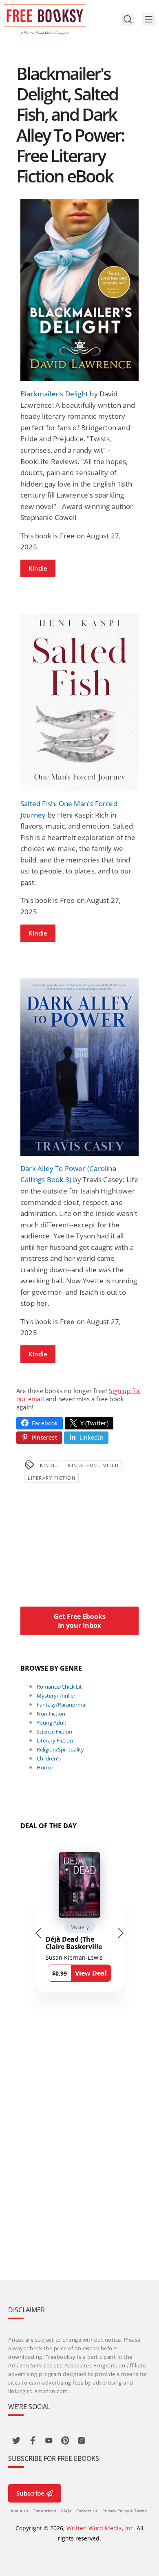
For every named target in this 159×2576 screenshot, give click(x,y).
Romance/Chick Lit (59, 1687)
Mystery (80, 1927)
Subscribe (30, 2493)
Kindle (38, 568)
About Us (20, 2511)
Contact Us (87, 2511)
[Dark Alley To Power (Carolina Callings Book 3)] (79, 1067)
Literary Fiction (52, 1478)
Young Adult (52, 1723)
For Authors (45, 2511)
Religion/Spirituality (60, 1749)
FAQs (66, 2511)
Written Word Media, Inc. (101, 2528)
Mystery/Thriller (56, 1696)
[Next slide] (121, 1933)
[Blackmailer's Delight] (79, 290)
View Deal (91, 1973)
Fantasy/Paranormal (62, 1705)
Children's (49, 1758)
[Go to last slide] (38, 1933)
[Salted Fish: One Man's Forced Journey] (79, 702)
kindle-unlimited (93, 1465)
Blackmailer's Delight (54, 394)
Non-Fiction (51, 1714)
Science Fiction (54, 1731)
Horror (45, 1767)
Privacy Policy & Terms (125, 2511)
